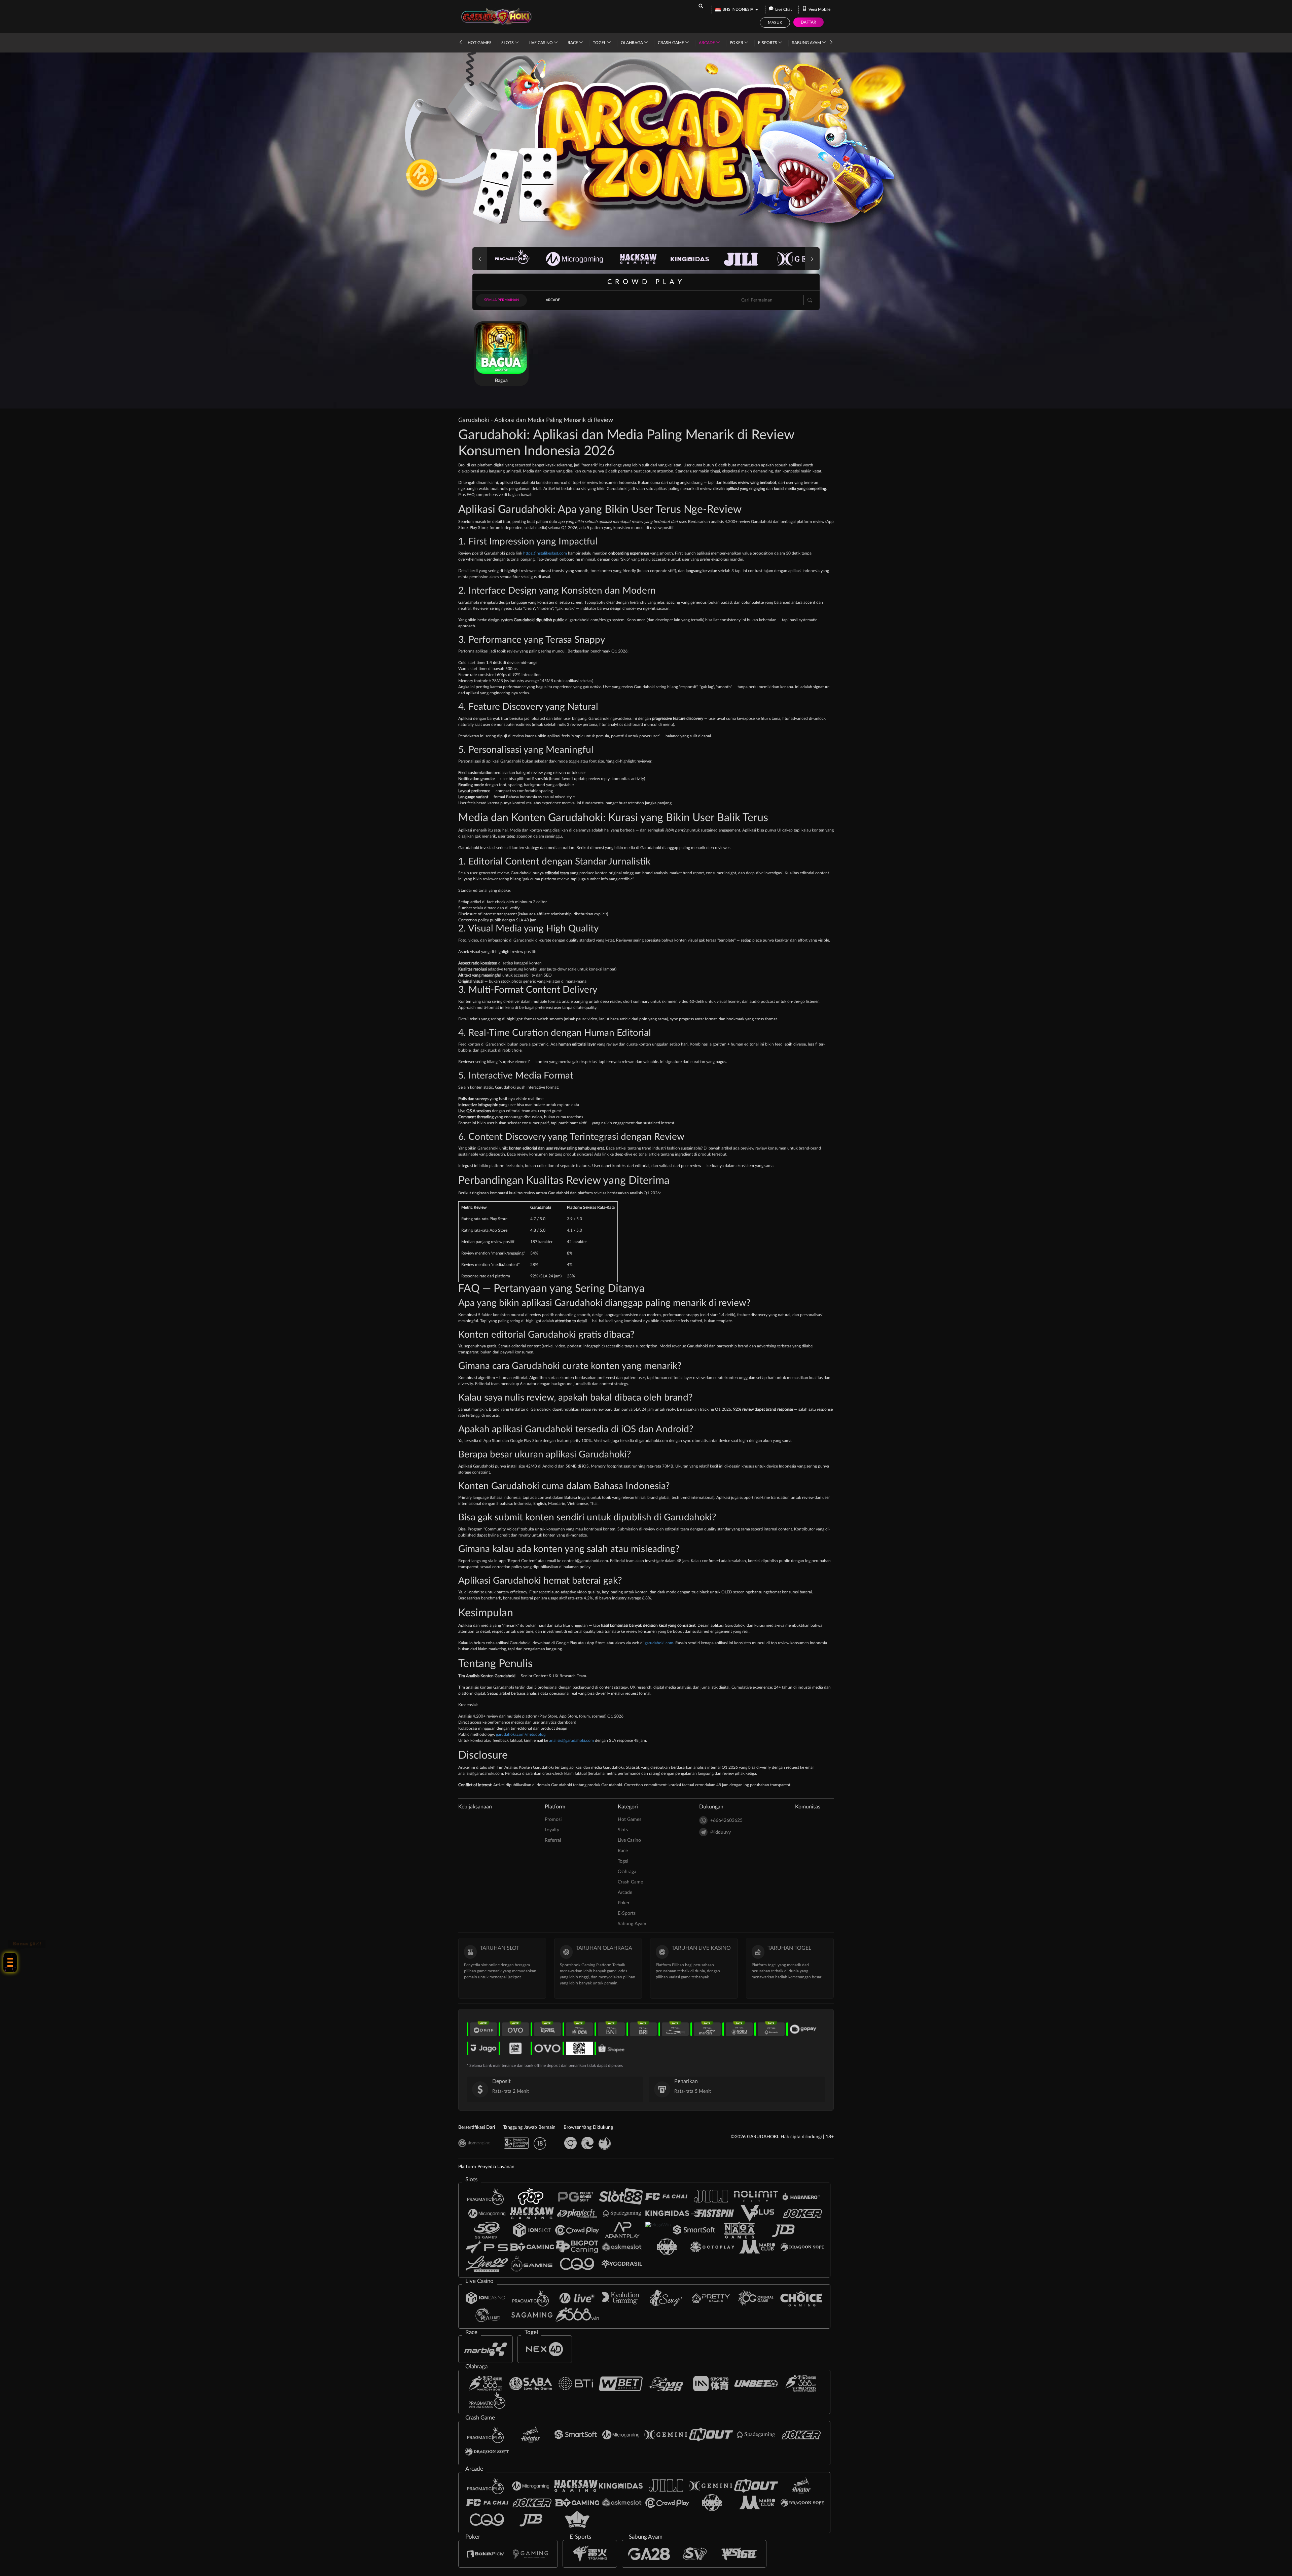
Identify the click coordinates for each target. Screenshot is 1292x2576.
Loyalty (552, 1830)
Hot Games (480, 43)
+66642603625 (726, 1821)
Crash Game (671, 43)
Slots (508, 43)
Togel (600, 43)
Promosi (553, 1820)
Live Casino (541, 43)
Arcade (707, 43)
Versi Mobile (819, 9)
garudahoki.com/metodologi (521, 1734)
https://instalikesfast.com (545, 553)
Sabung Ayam (807, 43)
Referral (553, 1840)
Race (573, 43)
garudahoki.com (659, 1643)
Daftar (809, 22)
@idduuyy (721, 1832)
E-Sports (768, 43)
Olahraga (632, 43)
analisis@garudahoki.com (571, 1740)
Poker (737, 43)
